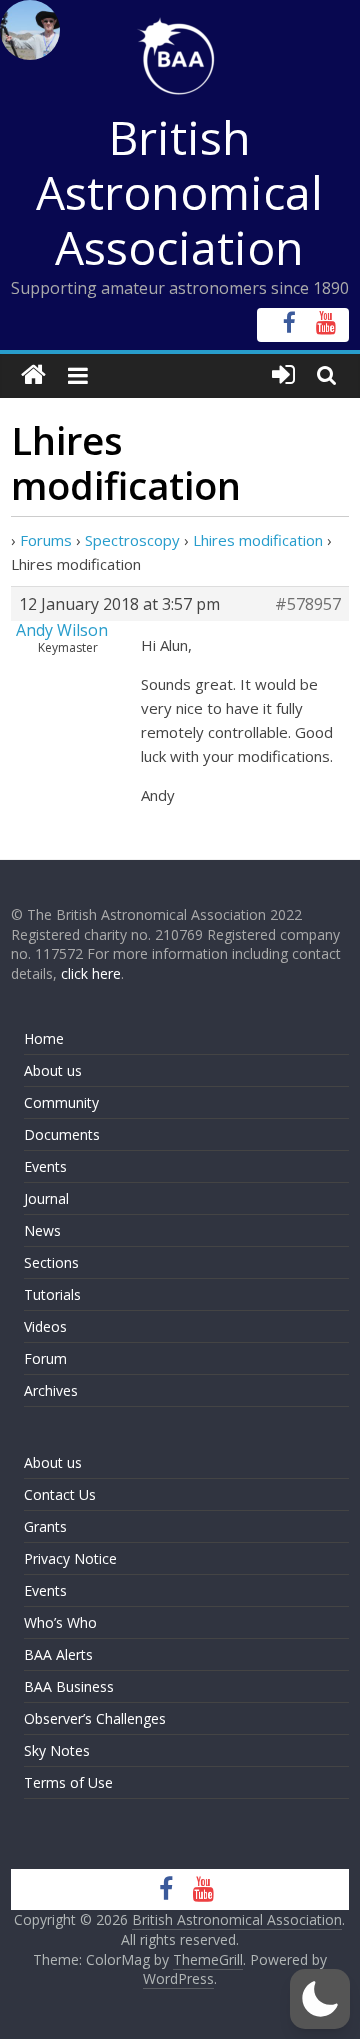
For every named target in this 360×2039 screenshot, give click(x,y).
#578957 (308, 604)
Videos (45, 1326)
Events (45, 1166)
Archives (51, 1390)
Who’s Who (60, 1622)
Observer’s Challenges (95, 1718)
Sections (51, 1262)
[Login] (283, 375)
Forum (45, 1358)
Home (44, 1038)
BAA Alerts (58, 1654)
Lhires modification (258, 540)
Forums (46, 540)
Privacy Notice (70, 1558)
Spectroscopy (132, 540)
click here (91, 973)
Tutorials (52, 1294)
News (42, 1230)
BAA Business (69, 1686)
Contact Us (60, 1494)
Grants (45, 1526)
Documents (62, 1134)
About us (53, 1070)
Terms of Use (68, 1782)
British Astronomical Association (179, 192)
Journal (46, 1198)
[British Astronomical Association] (33, 375)
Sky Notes (57, 1750)
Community (61, 1102)
